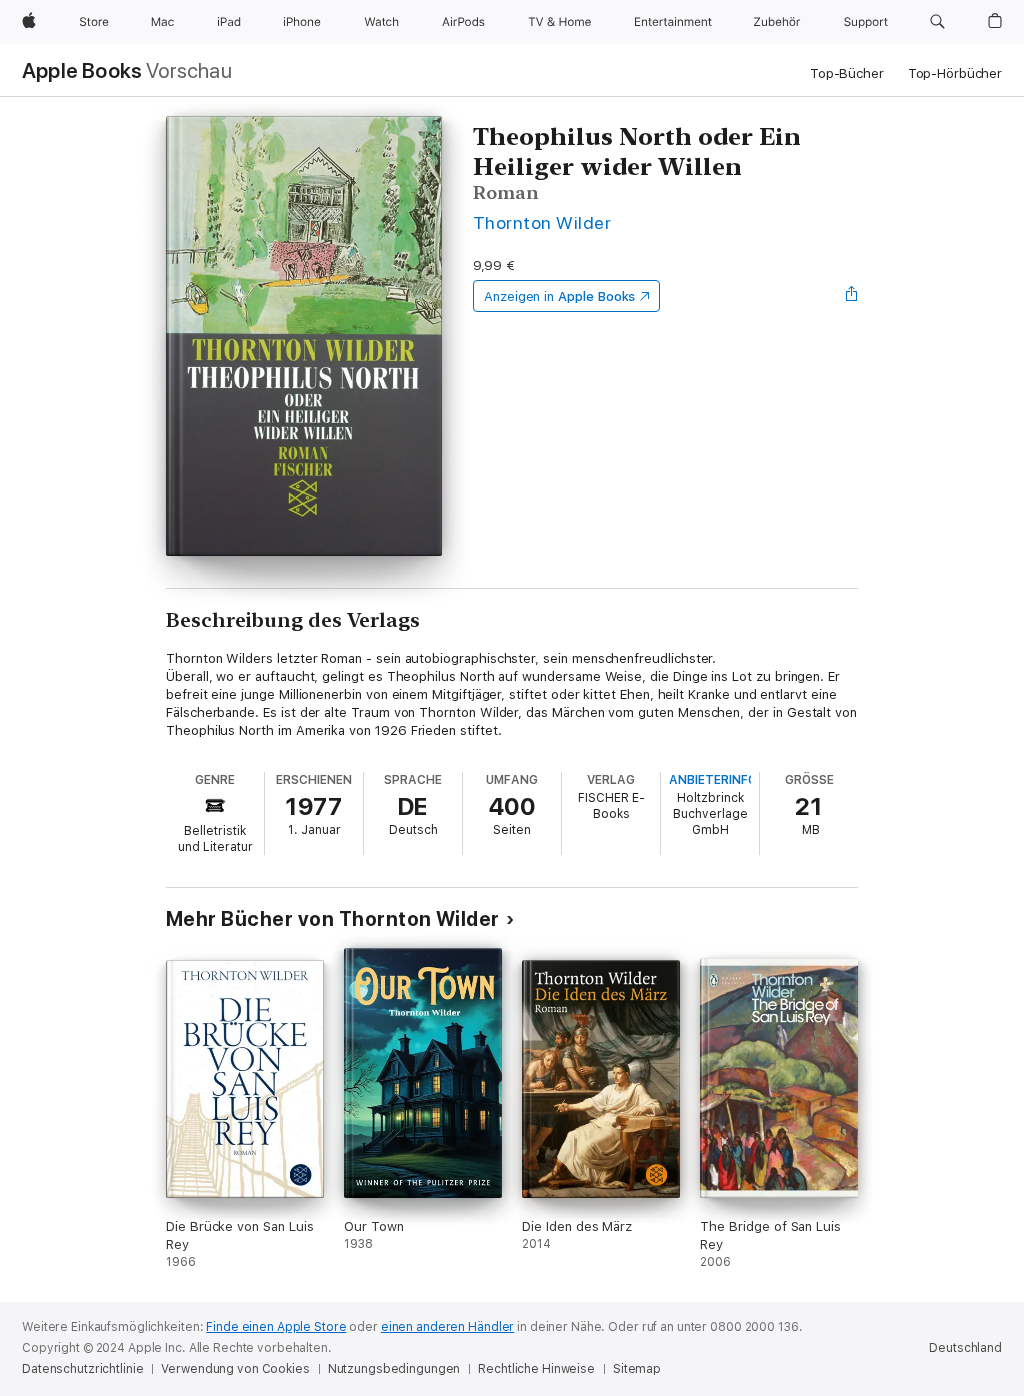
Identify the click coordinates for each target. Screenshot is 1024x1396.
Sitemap (637, 1369)
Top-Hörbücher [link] (955, 73)
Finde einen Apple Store (276, 1327)
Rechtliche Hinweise (536, 1369)
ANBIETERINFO (713, 780)
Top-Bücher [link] (847, 73)
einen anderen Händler (447, 1327)
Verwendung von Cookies (235, 1369)
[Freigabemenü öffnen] (852, 296)
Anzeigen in (560, 296)
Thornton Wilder (542, 222)
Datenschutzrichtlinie (82, 1369)
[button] (937, 22)
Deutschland (965, 1348)
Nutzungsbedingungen (394, 1369)
